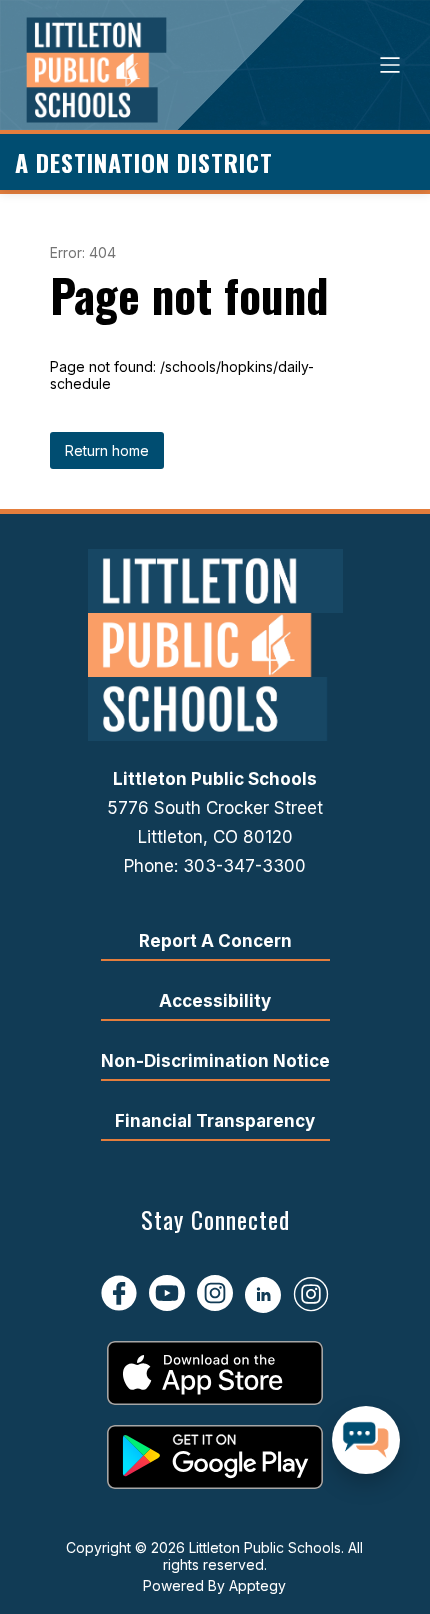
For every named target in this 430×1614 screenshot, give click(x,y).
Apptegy (257, 1585)
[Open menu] (390, 65)
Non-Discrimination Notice (215, 1061)
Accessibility (215, 1001)
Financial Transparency (215, 1121)
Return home (107, 450)
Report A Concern (215, 941)
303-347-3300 (244, 866)
